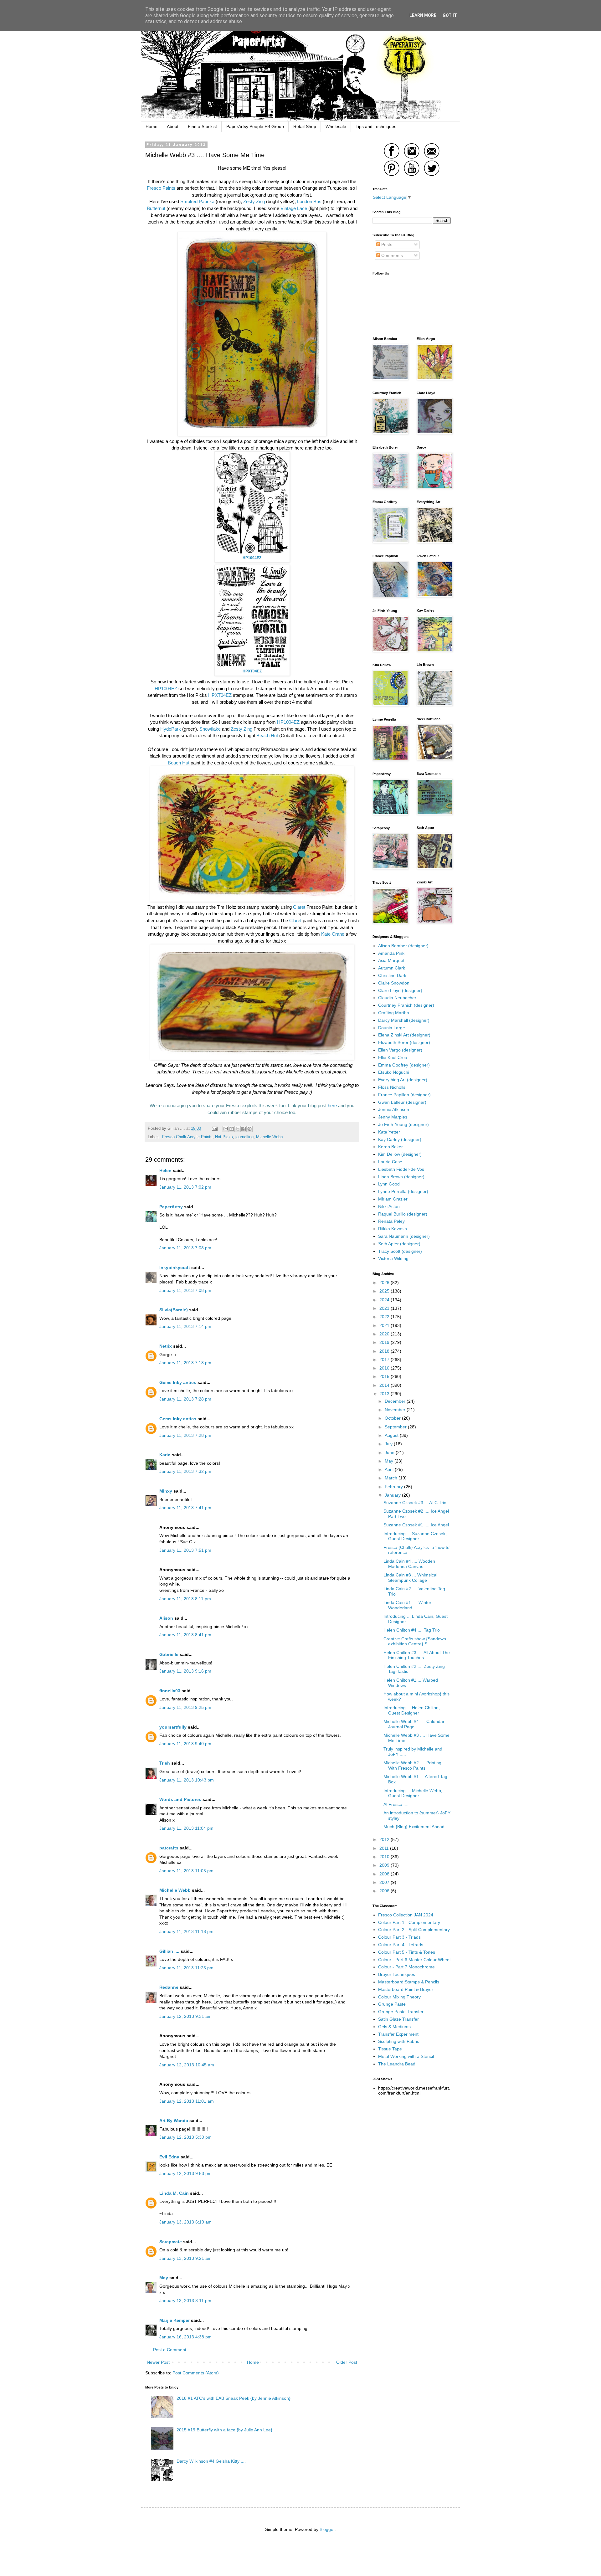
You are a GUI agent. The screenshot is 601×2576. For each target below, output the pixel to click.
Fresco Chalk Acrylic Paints (187, 1137)
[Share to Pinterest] (249, 1129)
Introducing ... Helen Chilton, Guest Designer (412, 1710)
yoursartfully (173, 1727)
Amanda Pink (391, 953)
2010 (385, 1857)
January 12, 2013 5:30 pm (185, 2137)
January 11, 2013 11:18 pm (186, 1931)
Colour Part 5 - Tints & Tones (407, 1952)
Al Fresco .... (396, 1804)
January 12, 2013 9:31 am (185, 2016)
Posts (386, 244)
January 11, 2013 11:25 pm (186, 1968)
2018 (385, 1351)
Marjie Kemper (175, 2320)
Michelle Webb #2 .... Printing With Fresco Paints (412, 1765)
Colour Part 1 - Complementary (409, 1922)
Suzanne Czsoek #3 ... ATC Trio (415, 1503)
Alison (166, 1618)
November (396, 1410)
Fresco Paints (161, 188)
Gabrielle (169, 1654)
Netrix (166, 1346)
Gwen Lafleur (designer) (402, 1102)
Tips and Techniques (376, 126)
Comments (391, 255)
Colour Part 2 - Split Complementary (414, 1930)
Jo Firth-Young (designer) (403, 1124)
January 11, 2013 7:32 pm (185, 1471)
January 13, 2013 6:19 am (185, 2222)
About (173, 126)
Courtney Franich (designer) (406, 1005)
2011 (385, 1848)
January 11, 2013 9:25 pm (185, 1707)
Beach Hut (267, 735)
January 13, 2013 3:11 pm (185, 2301)
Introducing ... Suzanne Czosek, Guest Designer (415, 1536)
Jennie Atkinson (394, 1109)
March (392, 1478)
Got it (450, 15)
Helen (165, 1170)
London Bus (309, 201)
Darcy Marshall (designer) (404, 1020)
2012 (385, 1839)
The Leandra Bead (397, 2064)
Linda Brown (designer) (401, 1177)
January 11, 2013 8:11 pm (185, 1599)
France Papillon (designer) (404, 1095)
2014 (385, 1385)
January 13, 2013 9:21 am (185, 2258)
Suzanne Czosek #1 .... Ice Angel (416, 1525)
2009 (385, 1865)
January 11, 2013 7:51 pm (185, 1550)
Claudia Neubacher (397, 998)
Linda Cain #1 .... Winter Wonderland (407, 1605)
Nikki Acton (389, 1206)
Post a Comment (170, 2350)
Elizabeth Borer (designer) (404, 1042)
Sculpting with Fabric (399, 2041)
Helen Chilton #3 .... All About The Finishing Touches (417, 1655)
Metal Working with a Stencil (406, 2056)
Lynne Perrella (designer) (403, 1191)
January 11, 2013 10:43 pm (187, 1780)
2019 (385, 1342)
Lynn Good (389, 1184)
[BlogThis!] (232, 1129)
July (389, 1444)
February (394, 1487)
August (392, 1435)
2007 (385, 1882)
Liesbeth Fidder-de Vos (401, 1169)
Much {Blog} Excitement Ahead (414, 1827)
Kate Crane (333, 934)
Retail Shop (305, 126)
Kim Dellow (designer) (400, 1154)
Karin (165, 1455)
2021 (385, 1325)
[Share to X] (238, 1129)
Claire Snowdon (394, 983)
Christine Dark (392, 975)
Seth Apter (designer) (399, 1244)
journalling (244, 1137)
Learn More (423, 15)
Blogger (327, 2529)
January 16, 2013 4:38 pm (185, 2337)
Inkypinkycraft (175, 1267)
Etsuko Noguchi (394, 1072)
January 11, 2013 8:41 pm (185, 1635)
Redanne (169, 1987)
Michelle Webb (269, 1137)
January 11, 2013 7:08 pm (185, 1248)
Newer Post (158, 2362)
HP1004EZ (167, 689)
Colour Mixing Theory (399, 1997)
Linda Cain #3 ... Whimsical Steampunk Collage (410, 1578)
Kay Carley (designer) (400, 1139)
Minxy (166, 1491)
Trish (165, 1763)
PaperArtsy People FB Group (255, 126)
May (164, 2278)
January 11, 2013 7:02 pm (185, 1187)
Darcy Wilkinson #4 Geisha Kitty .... (211, 2461)
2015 (385, 1376)
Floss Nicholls (392, 1087)
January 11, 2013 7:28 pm (185, 1399)
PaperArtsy (171, 1207)
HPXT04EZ (221, 695)
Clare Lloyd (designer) (400, 990)
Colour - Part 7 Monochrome (406, 1967)
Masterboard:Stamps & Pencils (409, 1982)
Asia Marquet (391, 960)
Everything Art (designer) (403, 1080)
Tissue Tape (390, 2049)
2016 (385, 1368)
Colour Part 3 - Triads (399, 1937)
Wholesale (336, 126)
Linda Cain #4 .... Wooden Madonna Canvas (409, 1564)
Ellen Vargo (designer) (400, 1050)
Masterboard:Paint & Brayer (406, 1989)
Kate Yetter (389, 1132)
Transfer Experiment (398, 2034)
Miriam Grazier (393, 1199)
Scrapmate (171, 2242)
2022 (385, 1317)
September (396, 1427)
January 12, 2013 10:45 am (187, 2065)
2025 (385, 1291)
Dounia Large (392, 1028)
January (393, 1495)
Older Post (347, 2362)
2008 (385, 1874)
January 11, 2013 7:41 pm (185, 1508)
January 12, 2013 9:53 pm (185, 2173)
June (390, 1453)
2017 (385, 1360)
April (390, 1469)
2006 (385, 1891)
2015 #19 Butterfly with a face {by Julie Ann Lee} (224, 2430)
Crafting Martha (394, 1013)
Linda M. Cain (174, 2193)
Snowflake (210, 729)
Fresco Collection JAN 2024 (406, 1915)
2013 (385, 1394)
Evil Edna (169, 2157)
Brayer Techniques (397, 1974)
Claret (299, 907)
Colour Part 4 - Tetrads (401, 1945)
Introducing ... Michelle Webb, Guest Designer (413, 1793)
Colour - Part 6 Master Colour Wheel (414, 1960)
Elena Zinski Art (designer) (404, 1035)
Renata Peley (391, 1221)
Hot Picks (224, 1137)
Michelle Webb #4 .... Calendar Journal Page (414, 1724)
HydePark (171, 729)
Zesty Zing (254, 201)
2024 (385, 1300)
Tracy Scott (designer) (400, 1251)
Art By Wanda (174, 2121)
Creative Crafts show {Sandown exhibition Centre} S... (415, 1641)
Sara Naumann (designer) (404, 1236)
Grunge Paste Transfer (401, 2012)
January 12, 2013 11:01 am (187, 2101)
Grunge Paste (392, 2004)
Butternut (156, 208)
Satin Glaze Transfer (398, 2019)
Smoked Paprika (197, 201)
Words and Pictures (180, 1799)
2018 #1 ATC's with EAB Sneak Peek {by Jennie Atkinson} (234, 2398)
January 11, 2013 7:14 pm (185, 1326)
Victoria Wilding (393, 1258)
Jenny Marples (393, 1117)
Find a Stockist (202, 126)
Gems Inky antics (178, 1382)
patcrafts (169, 1848)
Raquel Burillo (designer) (403, 1214)
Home (152, 126)
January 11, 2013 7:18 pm (185, 1363)
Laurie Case (390, 1162)
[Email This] (226, 1129)
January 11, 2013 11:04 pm (186, 1828)
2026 (385, 1283)
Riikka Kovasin (393, 1229)
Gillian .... (169, 1951)
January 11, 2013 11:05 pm (186, 1871)
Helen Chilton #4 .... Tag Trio (412, 1630)
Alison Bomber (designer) (403, 946)
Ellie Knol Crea (393, 1057)
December (396, 1401)
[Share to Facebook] (244, 1129)
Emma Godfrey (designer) (404, 1065)
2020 (385, 1334)
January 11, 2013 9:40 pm (185, 1744)
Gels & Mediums (394, 2027)
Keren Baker (390, 1147)
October (393, 1418)
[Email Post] (214, 1129)
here (332, 1105)
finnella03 (170, 1691)
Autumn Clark (392, 968)
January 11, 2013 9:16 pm (185, 1671)
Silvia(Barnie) (174, 1310)
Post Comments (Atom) (196, 2373)
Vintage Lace (294, 208)
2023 (385, 1308)
